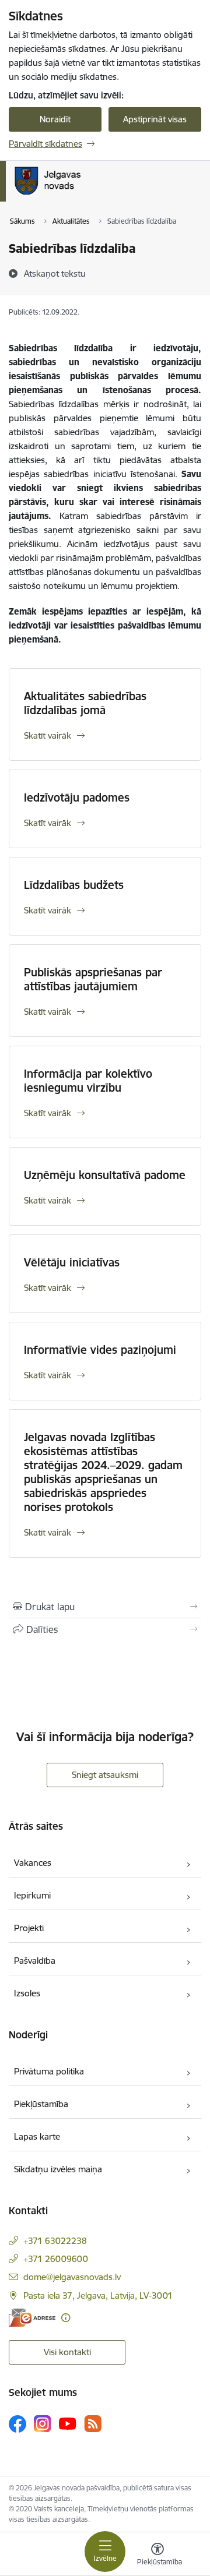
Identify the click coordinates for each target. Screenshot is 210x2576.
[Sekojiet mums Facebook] (17, 2424)
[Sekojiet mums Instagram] (43, 2424)
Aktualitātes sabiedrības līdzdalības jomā (85, 703)
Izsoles (27, 1993)
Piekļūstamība (41, 2104)
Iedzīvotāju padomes (77, 797)
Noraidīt (55, 119)
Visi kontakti (67, 2352)
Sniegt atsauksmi (105, 1775)
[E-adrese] (32, 2318)
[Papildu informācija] (66, 2318)
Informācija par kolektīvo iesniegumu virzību (88, 1081)
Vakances (33, 1863)
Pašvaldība (35, 1961)
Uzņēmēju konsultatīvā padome (105, 1175)
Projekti (29, 1928)
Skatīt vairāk (48, 735)
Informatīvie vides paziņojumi (100, 1350)
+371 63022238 (55, 2241)
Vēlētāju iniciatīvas (72, 1262)
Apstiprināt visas (155, 119)
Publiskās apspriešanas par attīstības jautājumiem (93, 979)
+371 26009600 (56, 2259)
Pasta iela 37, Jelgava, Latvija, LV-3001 (98, 2296)
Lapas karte (37, 2136)
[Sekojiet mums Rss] (93, 2424)
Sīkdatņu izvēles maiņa (58, 2169)
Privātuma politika (49, 2071)
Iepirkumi (32, 1895)
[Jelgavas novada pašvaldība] (95, 195)
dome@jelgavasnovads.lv (72, 2277)
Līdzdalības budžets (74, 885)
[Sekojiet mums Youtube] (68, 2423)
